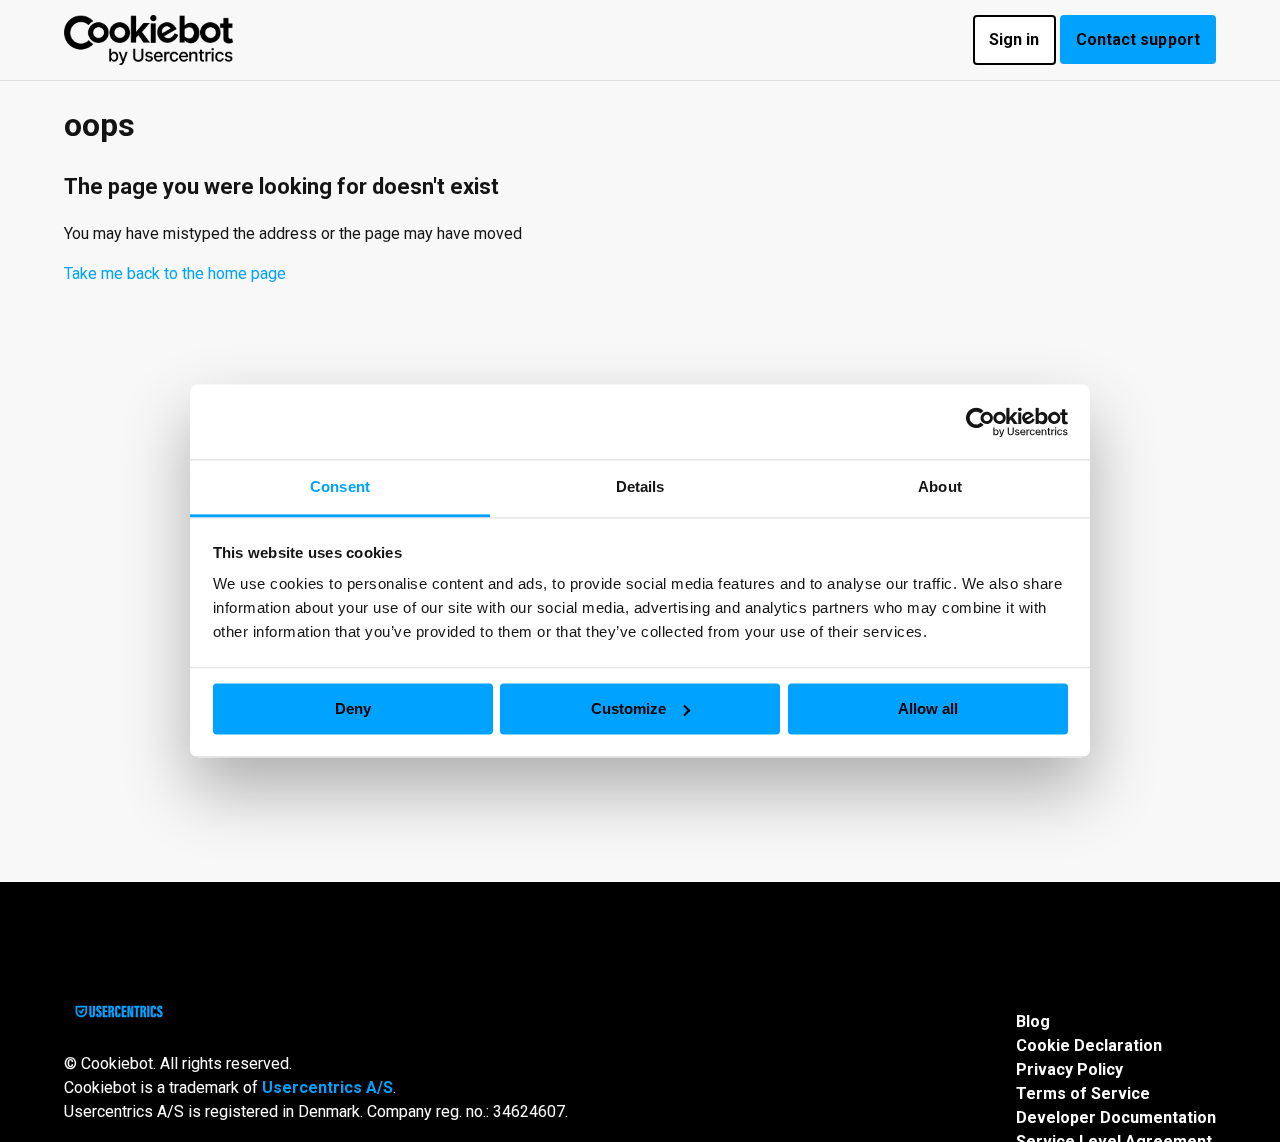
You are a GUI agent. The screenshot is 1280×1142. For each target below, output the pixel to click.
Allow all (928, 708)
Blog (1033, 1021)
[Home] (148, 40)
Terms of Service (1083, 1093)
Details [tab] (640, 486)
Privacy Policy (1069, 1069)
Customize (628, 708)
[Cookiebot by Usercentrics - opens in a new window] (980, 422)
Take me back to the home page (175, 273)
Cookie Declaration (1089, 1045)
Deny (353, 708)
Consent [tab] (340, 486)
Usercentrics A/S (327, 1087)
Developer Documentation (1116, 1117)
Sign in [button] (1014, 39)
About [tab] (940, 486)
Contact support (1138, 39)
